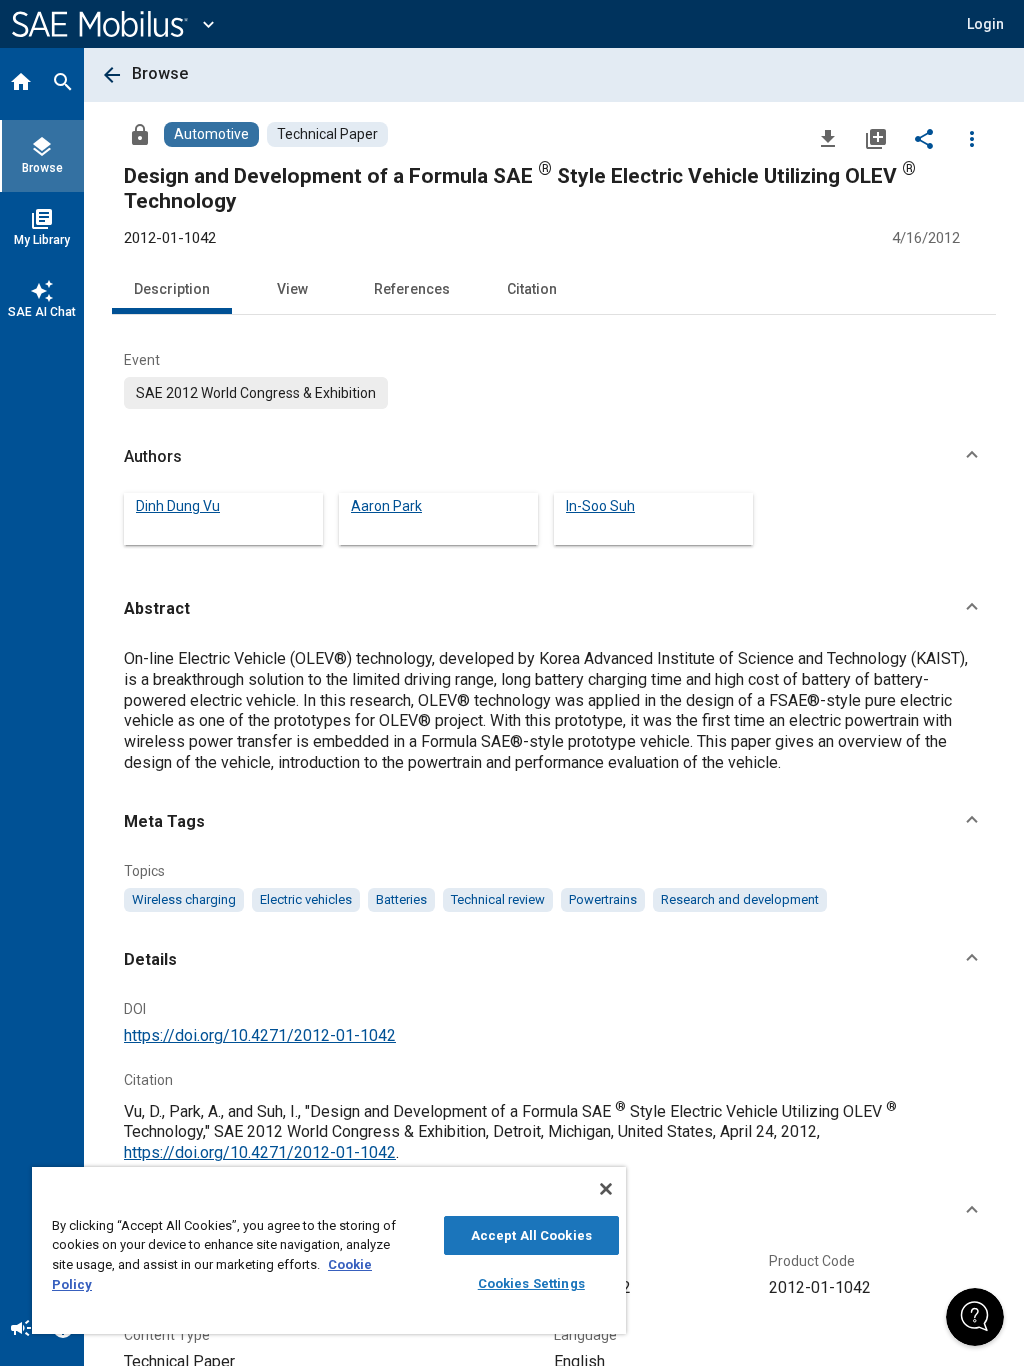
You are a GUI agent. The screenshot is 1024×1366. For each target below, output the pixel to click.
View (292, 289)
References (412, 289)
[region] (329, 1250)
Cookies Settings (531, 1283)
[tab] (21, 84)
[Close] (606, 1189)
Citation (532, 289)
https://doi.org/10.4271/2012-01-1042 (260, 1035)
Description (172, 289)
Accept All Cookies (531, 1235)
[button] (554, 457)
